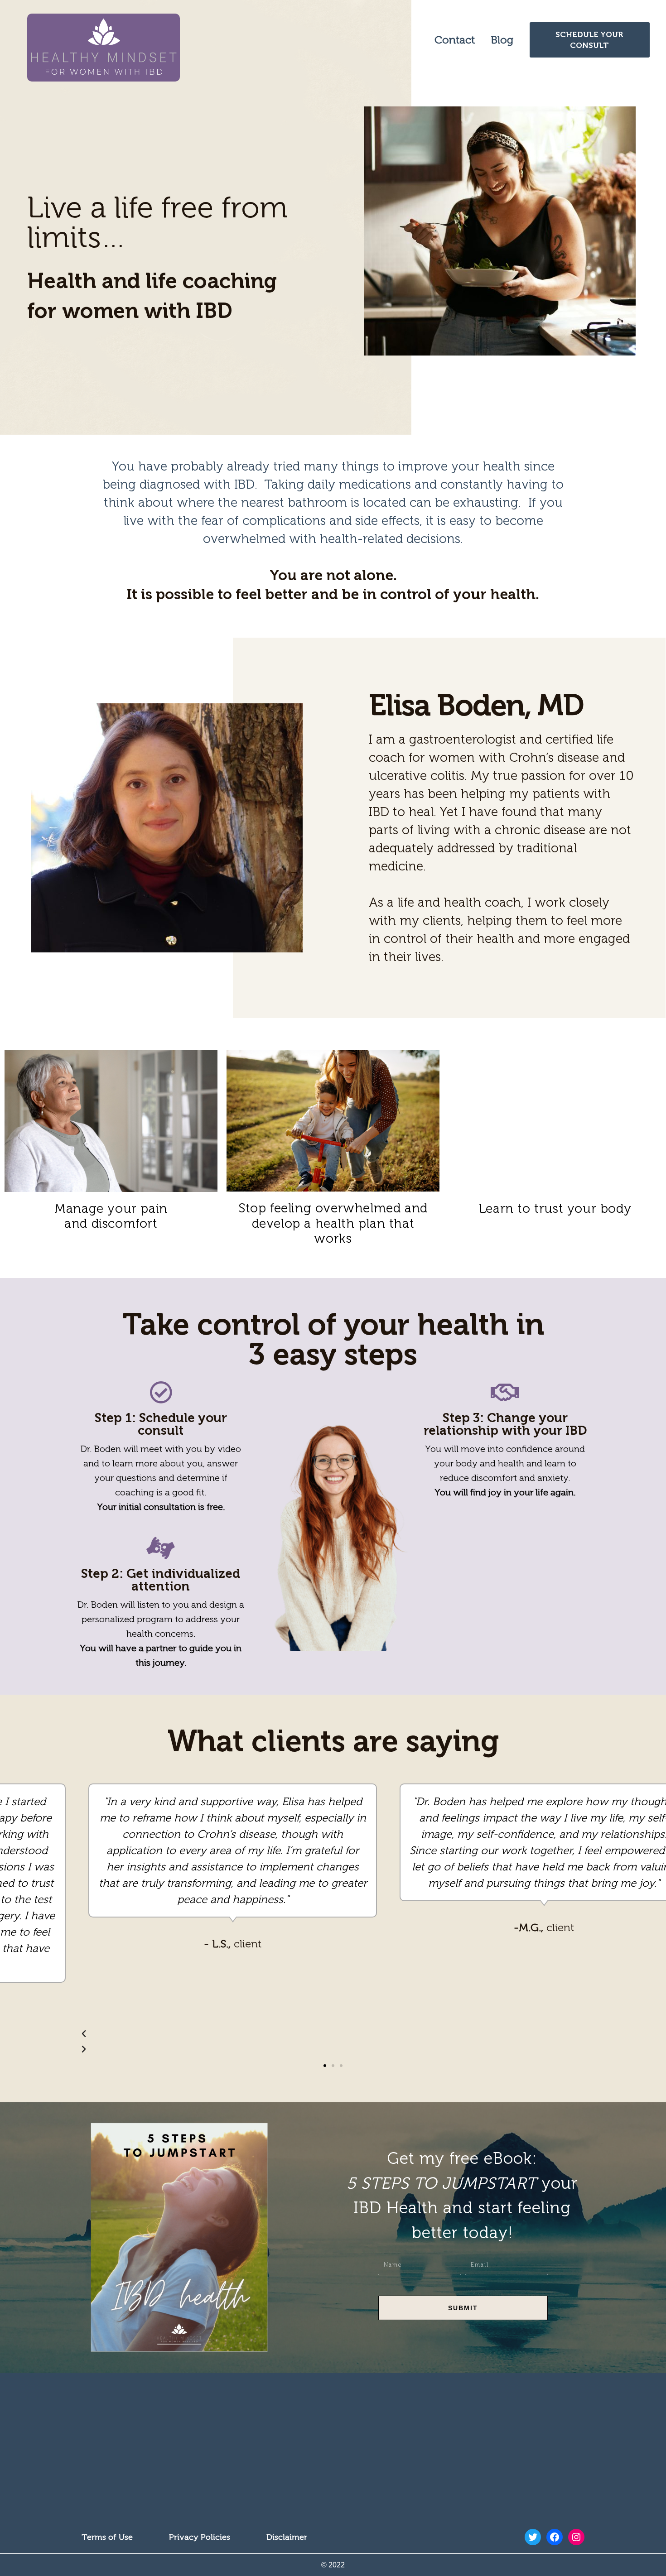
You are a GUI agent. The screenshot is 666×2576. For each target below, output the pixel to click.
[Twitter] (533, 2537)
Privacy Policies (200, 2537)
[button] (325, 2066)
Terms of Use (107, 2537)
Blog (502, 40)
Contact (455, 40)
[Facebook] (555, 2537)
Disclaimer (287, 2537)
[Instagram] (576, 2537)
